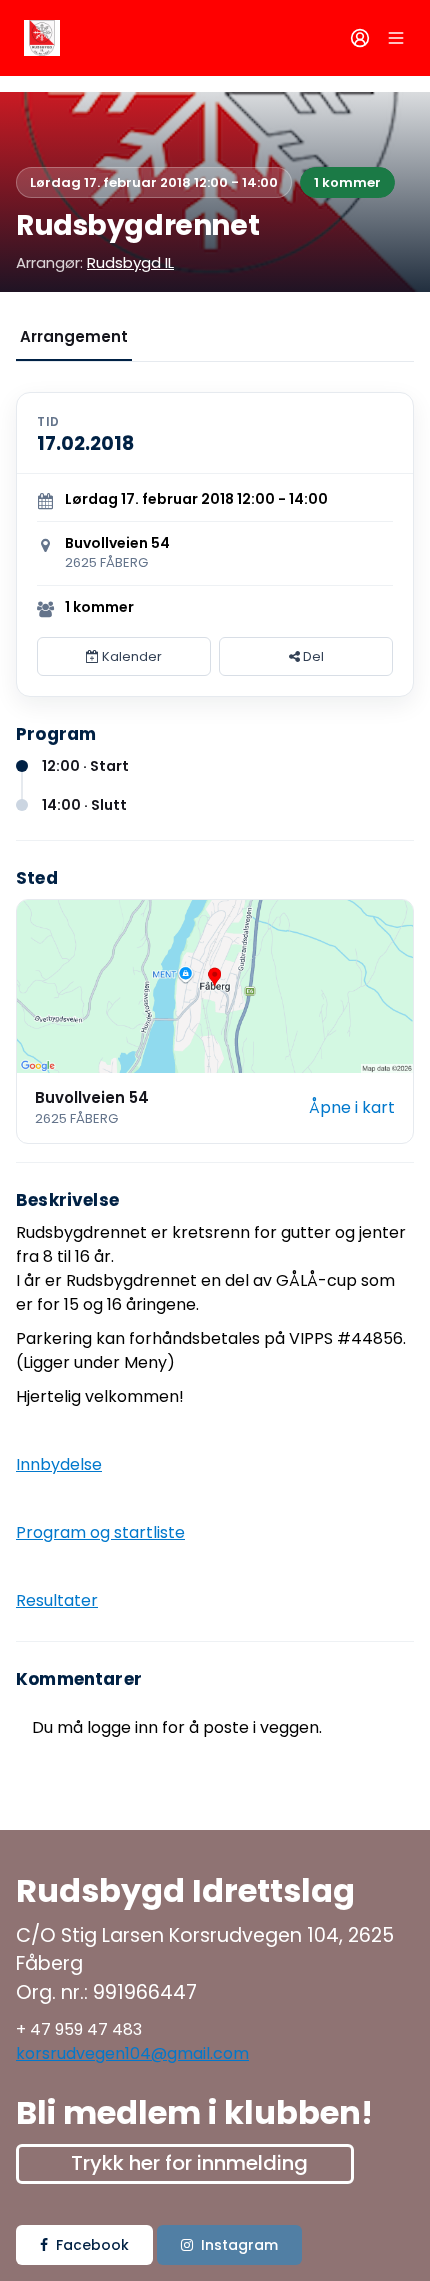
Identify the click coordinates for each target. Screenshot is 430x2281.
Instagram (239, 2245)
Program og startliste (100, 1532)
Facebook (92, 2245)
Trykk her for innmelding (189, 2163)
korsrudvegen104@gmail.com (132, 2053)
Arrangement (74, 336)
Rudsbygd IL (130, 262)
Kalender (130, 656)
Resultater (57, 1600)
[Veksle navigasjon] (396, 38)
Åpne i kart (352, 1107)
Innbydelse (59, 1464)
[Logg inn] (360, 38)
